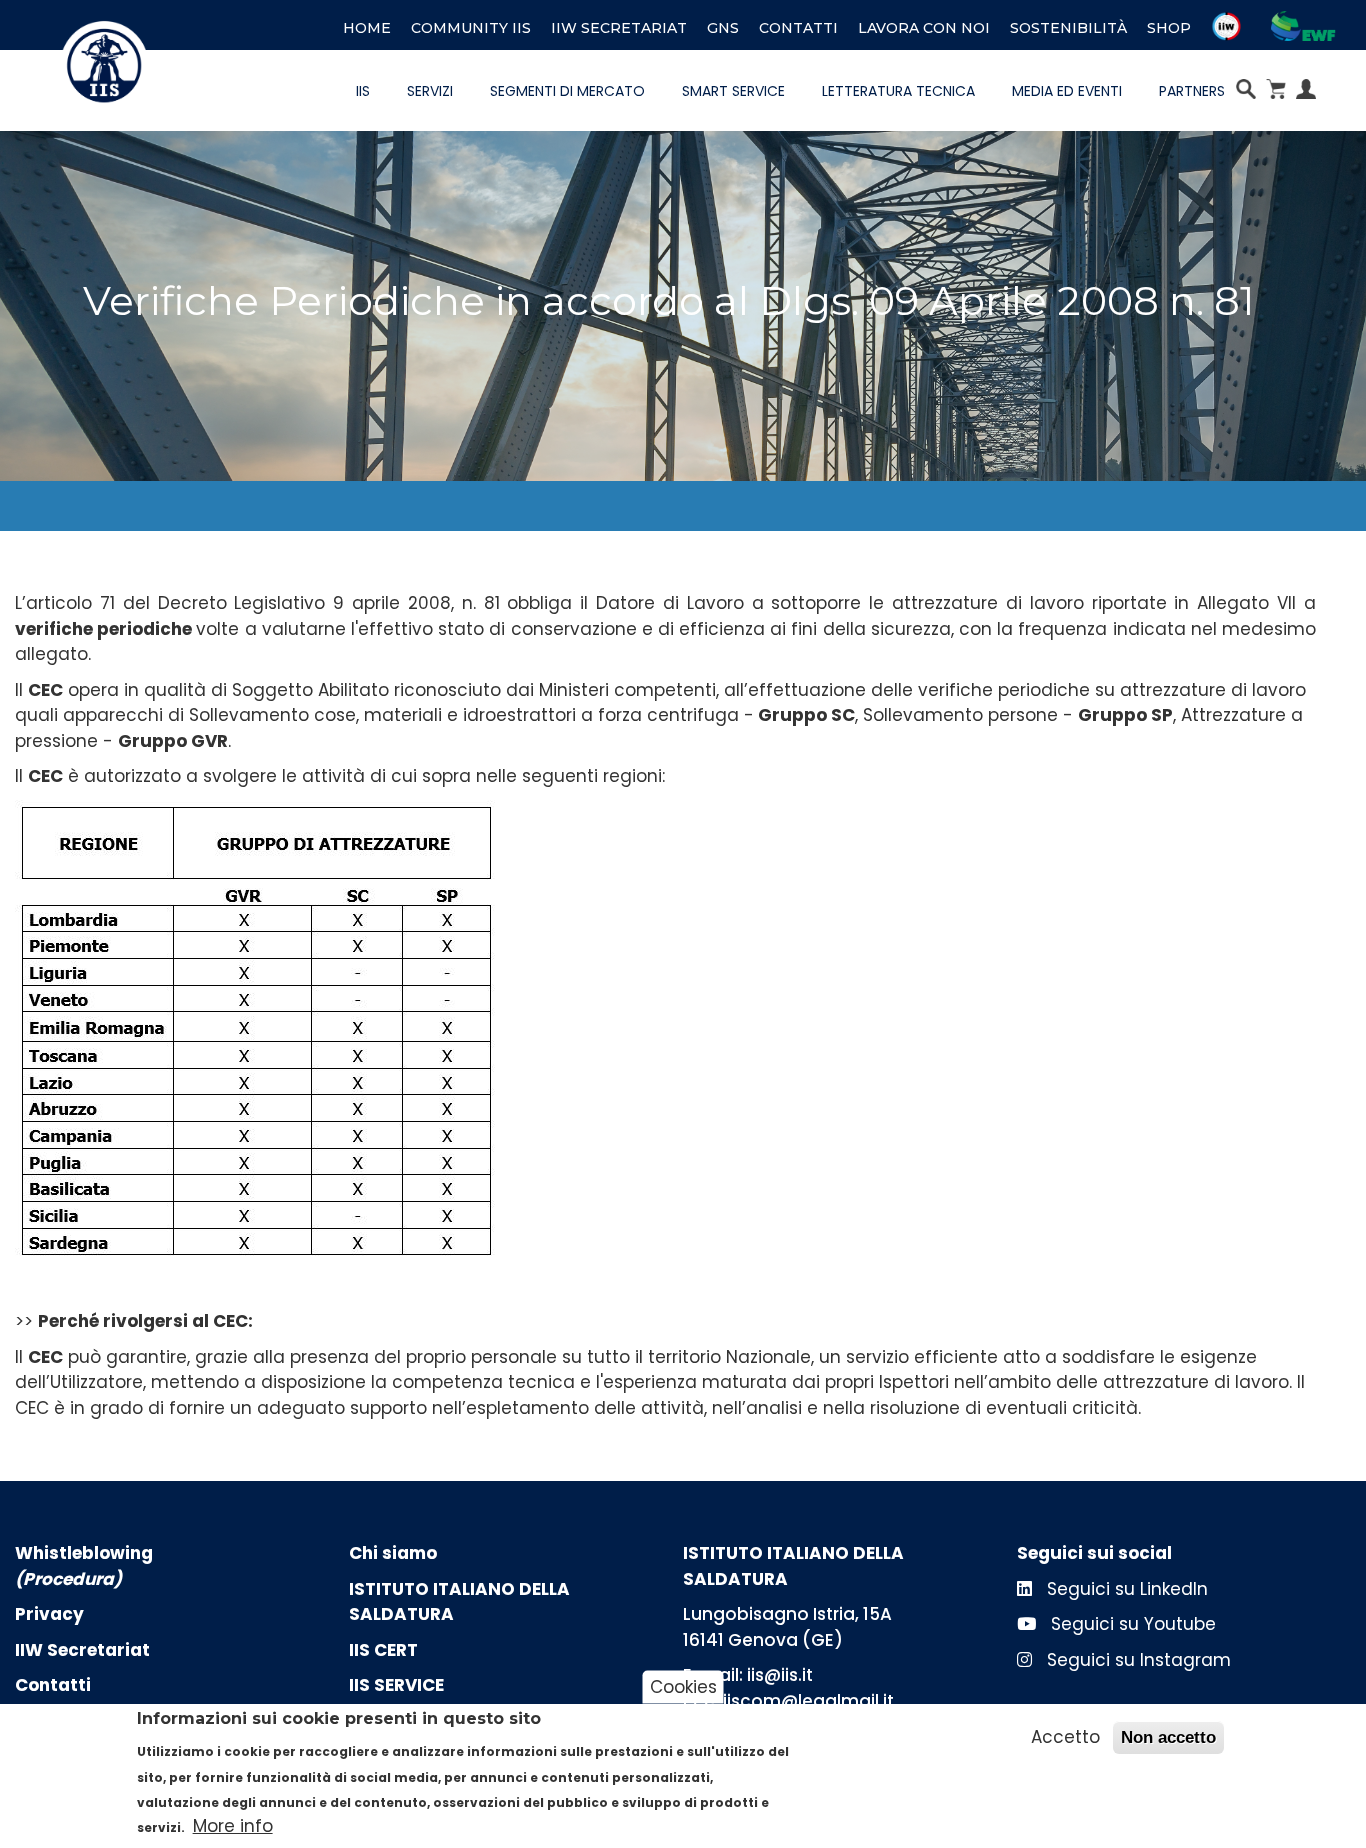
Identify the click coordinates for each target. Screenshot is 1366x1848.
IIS (363, 91)
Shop (1169, 28)
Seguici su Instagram (1136, 1660)
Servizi (430, 91)
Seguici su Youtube (1131, 1624)
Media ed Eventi (1067, 91)
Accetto (1065, 1737)
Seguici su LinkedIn (1125, 1589)
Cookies (683, 1687)
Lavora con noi (924, 28)
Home (367, 28)
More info (233, 1827)
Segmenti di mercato (567, 91)
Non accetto (1168, 1737)
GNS (723, 28)
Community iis (471, 28)
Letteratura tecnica (898, 91)
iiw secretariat (619, 28)
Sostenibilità (1068, 28)
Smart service (733, 91)
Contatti (798, 28)
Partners (1192, 91)
